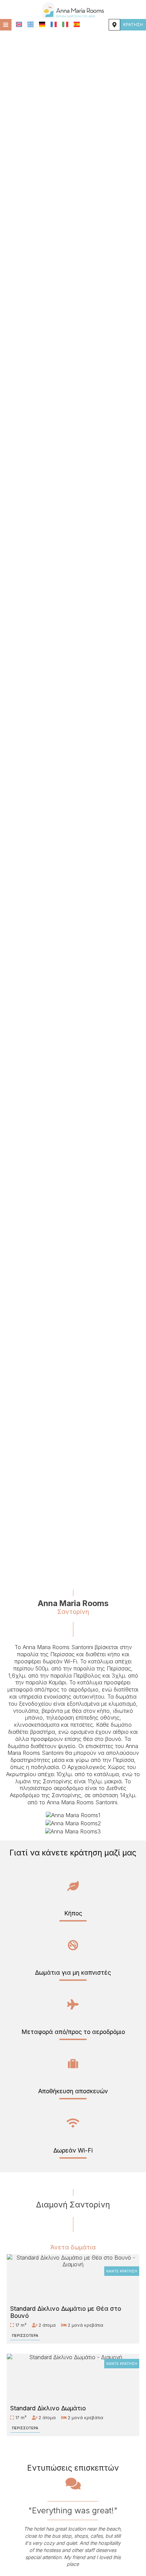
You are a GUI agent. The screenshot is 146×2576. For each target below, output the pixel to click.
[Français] (54, 24)
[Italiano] (65, 24)
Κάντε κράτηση (122, 2271)
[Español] (77, 24)
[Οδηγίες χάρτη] (114, 25)
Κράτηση (133, 25)
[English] (19, 24)
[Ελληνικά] (31, 24)
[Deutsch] (42, 24)
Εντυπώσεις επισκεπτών (73, 2468)
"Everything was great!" (73, 2510)
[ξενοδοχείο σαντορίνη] (73, 9)
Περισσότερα (25, 2335)
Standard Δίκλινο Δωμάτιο (48, 2408)
